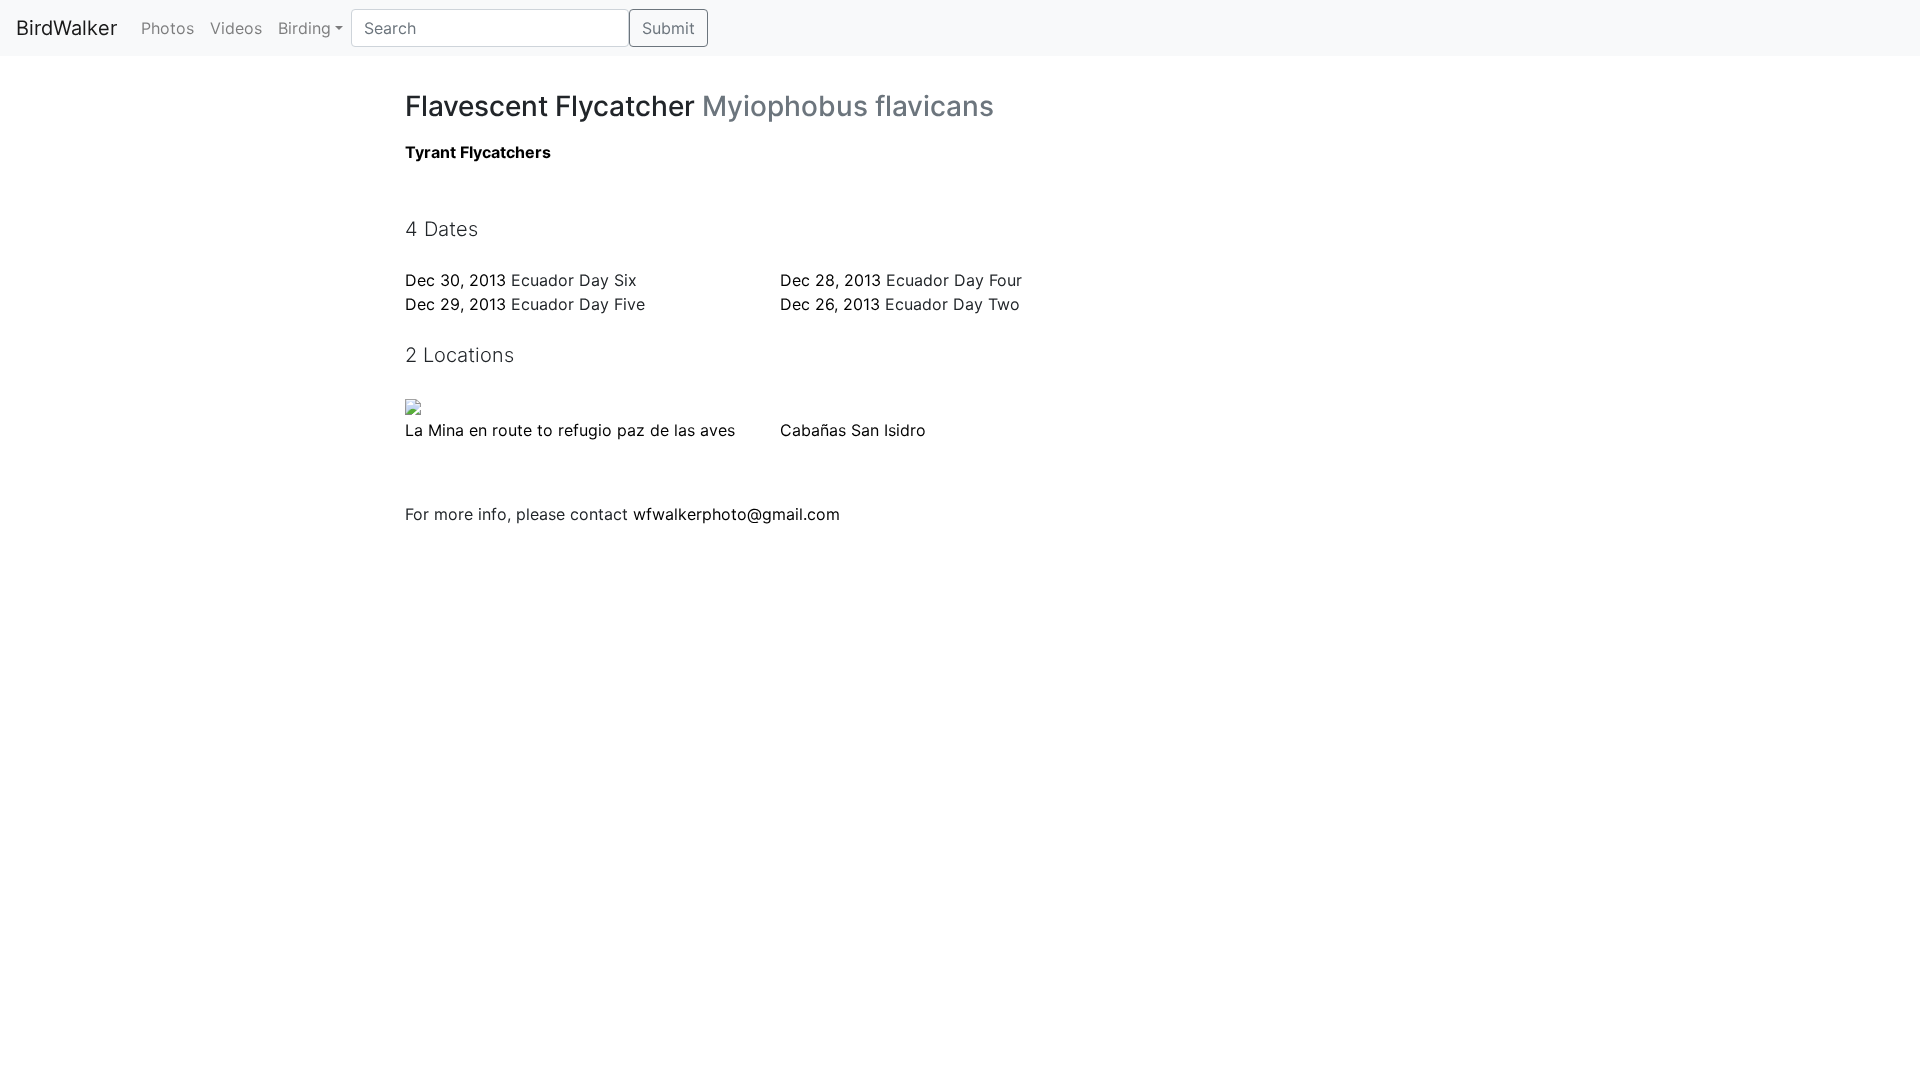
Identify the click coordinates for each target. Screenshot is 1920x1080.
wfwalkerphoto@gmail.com (736, 514)
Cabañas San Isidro (853, 430)
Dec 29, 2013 (455, 304)
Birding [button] (304, 28)
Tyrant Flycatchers (478, 152)
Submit (668, 28)
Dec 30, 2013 (455, 280)
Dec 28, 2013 (830, 280)
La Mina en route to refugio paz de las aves (570, 430)
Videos (236, 28)
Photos (167, 28)
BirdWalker (66, 28)
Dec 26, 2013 (830, 304)
